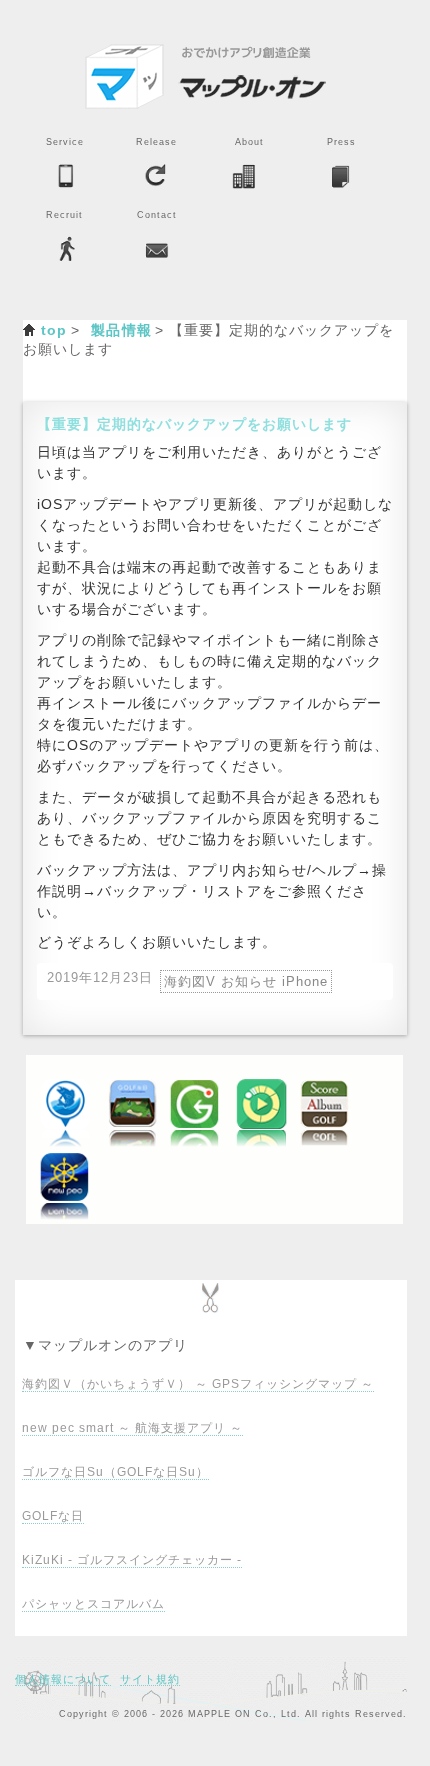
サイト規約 (150, 1679)
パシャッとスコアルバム (93, 1604)
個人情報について (63, 1679)
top (54, 330)
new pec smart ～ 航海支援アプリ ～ (132, 1428)
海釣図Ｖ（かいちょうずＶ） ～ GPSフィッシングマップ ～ (198, 1384)
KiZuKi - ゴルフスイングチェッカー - (132, 1560)
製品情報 (122, 330)
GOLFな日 (53, 1516)
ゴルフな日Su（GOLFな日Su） (115, 1472)
